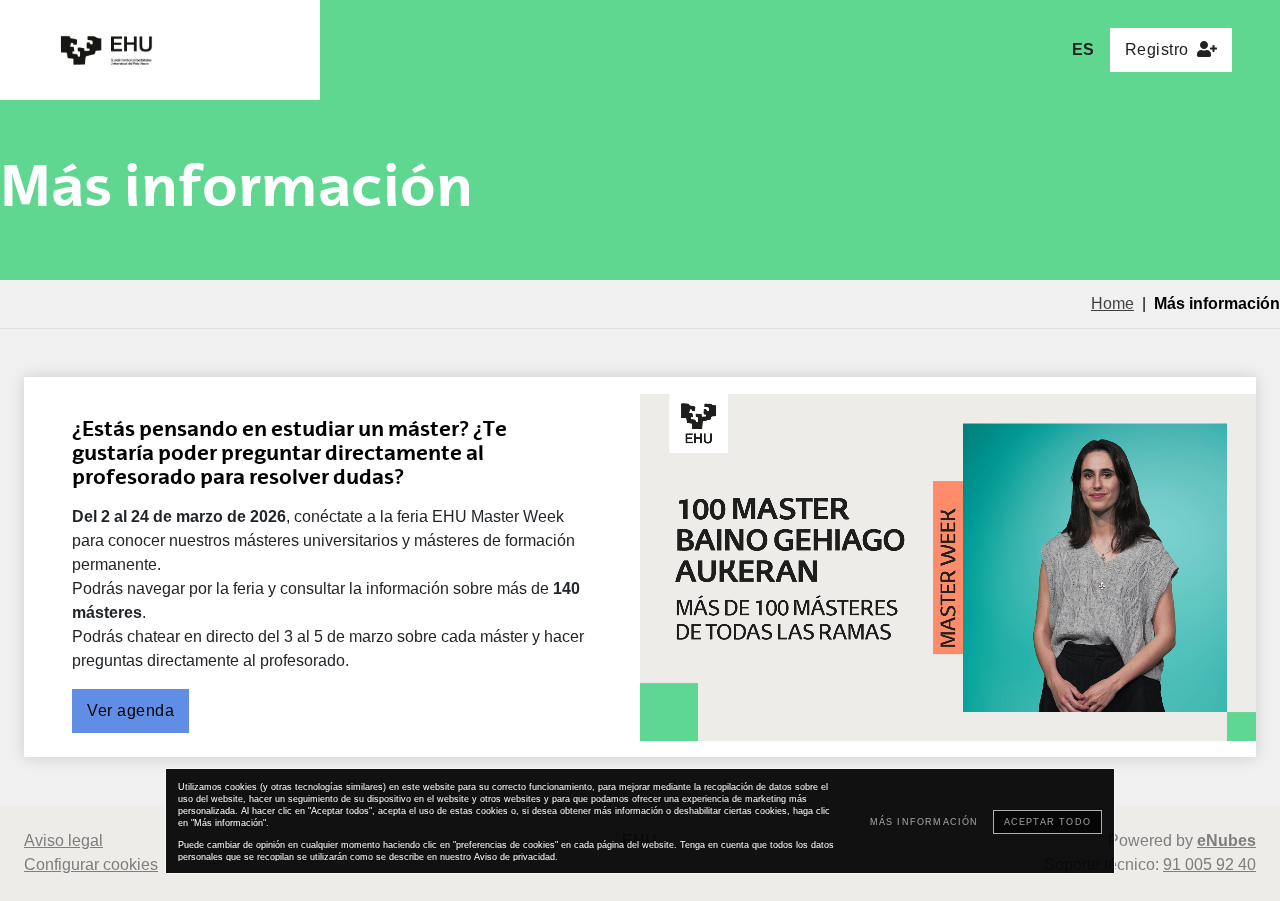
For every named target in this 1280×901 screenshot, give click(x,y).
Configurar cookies (91, 864)
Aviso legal (63, 840)
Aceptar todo (1047, 821)
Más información (924, 821)
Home (1112, 303)
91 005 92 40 (1209, 864)
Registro (1157, 49)
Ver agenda (130, 710)
